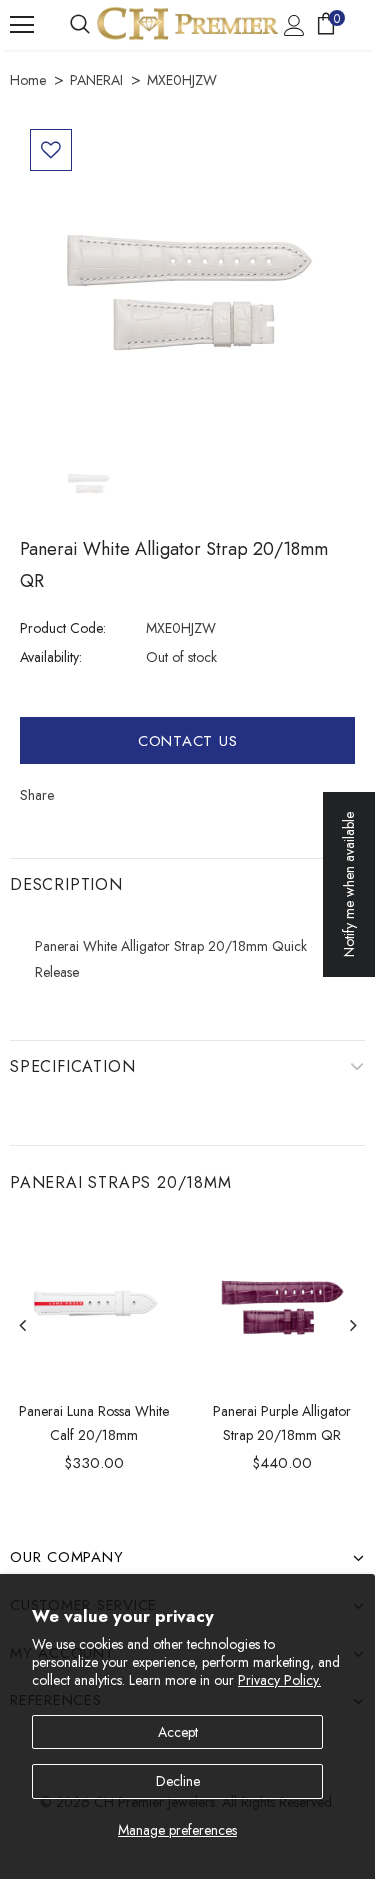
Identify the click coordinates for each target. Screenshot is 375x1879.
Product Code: (63, 628)
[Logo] (187, 23)
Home (28, 80)
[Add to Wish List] (51, 150)
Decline (178, 1781)
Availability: (51, 657)
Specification (72, 1066)
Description (66, 884)
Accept (178, 1732)
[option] (187, 286)
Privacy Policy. (279, 1680)
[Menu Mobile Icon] (22, 25)
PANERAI (96, 80)
